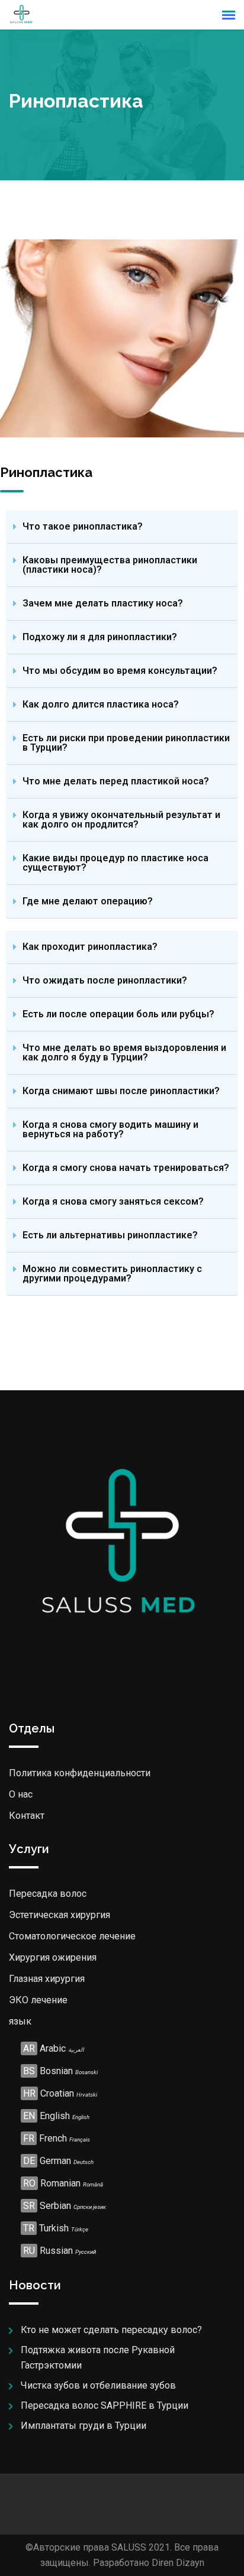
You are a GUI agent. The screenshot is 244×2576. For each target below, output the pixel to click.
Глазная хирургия (47, 1979)
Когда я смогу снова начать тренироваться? (126, 1168)
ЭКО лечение (38, 2000)
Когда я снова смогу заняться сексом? (113, 1201)
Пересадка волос (48, 1894)
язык (20, 2021)
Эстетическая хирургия (60, 1915)
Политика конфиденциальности (80, 1773)
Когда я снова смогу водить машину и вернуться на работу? (110, 1129)
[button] (122, 527)
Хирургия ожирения (53, 1957)
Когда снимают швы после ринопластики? (121, 1091)
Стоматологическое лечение (72, 1936)
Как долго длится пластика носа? (101, 704)
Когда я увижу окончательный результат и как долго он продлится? (121, 820)
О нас (21, 1794)
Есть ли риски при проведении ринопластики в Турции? (126, 743)
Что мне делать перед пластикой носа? (116, 781)
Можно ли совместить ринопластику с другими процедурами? (112, 1274)
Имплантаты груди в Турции (84, 2426)
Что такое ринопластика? (83, 526)
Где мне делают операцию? (88, 901)
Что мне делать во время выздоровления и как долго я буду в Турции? (124, 1052)
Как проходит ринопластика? (90, 947)
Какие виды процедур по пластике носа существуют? (115, 863)
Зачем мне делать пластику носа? (103, 603)
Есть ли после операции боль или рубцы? (118, 1014)
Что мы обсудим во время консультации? (120, 671)
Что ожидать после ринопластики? (105, 980)
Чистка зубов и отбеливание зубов (98, 2385)
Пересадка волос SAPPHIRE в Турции (105, 2405)
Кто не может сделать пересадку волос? (111, 2330)
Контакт (27, 1816)
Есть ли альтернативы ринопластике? (110, 1235)
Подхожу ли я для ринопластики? (100, 637)
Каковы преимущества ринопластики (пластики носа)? (110, 565)
